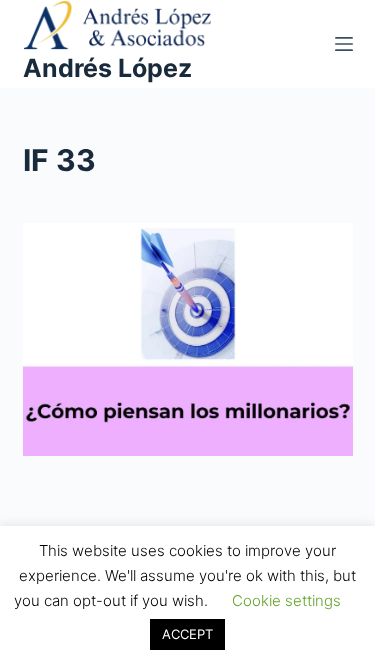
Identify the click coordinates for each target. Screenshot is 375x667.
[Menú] (344, 44)
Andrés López (107, 68)
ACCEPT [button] (187, 634)
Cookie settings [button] (286, 600)
